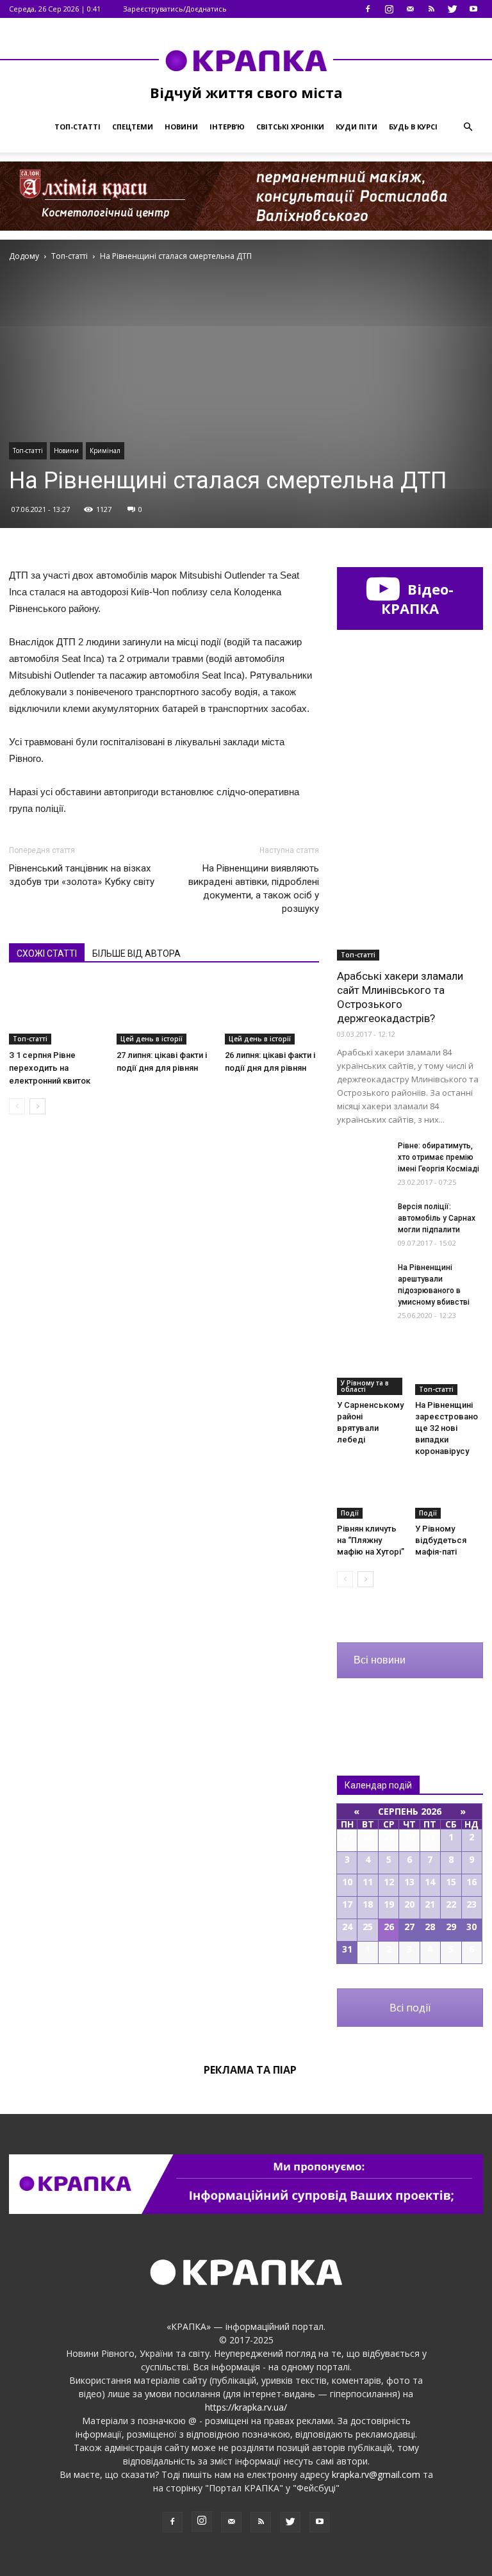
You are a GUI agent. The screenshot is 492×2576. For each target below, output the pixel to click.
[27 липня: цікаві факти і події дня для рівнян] (164, 1012)
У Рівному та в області (365, 1386)
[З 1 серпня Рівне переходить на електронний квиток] (56, 1012)
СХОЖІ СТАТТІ (47, 954)
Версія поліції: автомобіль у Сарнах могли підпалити (437, 1218)
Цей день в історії (152, 1039)
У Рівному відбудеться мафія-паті (441, 1540)
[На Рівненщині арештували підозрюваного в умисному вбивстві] (363, 1279)
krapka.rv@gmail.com (376, 2474)
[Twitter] (452, 9)
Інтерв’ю (227, 127)
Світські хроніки (290, 127)
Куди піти (357, 127)
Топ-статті (78, 127)
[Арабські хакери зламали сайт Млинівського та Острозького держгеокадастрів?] (410, 908)
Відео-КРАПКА (417, 599)
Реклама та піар (250, 2070)
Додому (24, 256)
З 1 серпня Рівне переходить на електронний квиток (50, 1068)
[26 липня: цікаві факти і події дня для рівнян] (272, 1012)
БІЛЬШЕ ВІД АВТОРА (136, 954)
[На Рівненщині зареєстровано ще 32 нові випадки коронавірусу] (449, 1372)
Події (350, 1513)
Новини (181, 127)
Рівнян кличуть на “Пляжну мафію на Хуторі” (371, 1540)
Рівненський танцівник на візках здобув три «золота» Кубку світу (82, 875)
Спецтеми (133, 127)
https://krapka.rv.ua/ (246, 2407)
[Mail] (410, 9)
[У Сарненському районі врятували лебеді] (371, 1372)
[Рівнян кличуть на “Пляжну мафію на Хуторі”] (371, 1495)
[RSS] (431, 9)
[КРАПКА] (246, 60)
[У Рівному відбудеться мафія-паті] (449, 1495)
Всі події (410, 2008)
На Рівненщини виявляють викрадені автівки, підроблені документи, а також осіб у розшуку (254, 888)
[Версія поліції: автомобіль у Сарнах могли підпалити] (363, 1218)
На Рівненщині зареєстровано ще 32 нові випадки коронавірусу (447, 1428)
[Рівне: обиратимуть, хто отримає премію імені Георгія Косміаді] (363, 1158)
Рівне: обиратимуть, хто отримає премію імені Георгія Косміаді (439, 1157)
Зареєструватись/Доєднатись (175, 9)
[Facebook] (368, 9)
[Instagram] (389, 9)
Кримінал (105, 450)
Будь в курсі (413, 127)
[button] (468, 127)
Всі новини (380, 1660)
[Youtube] (473, 9)
